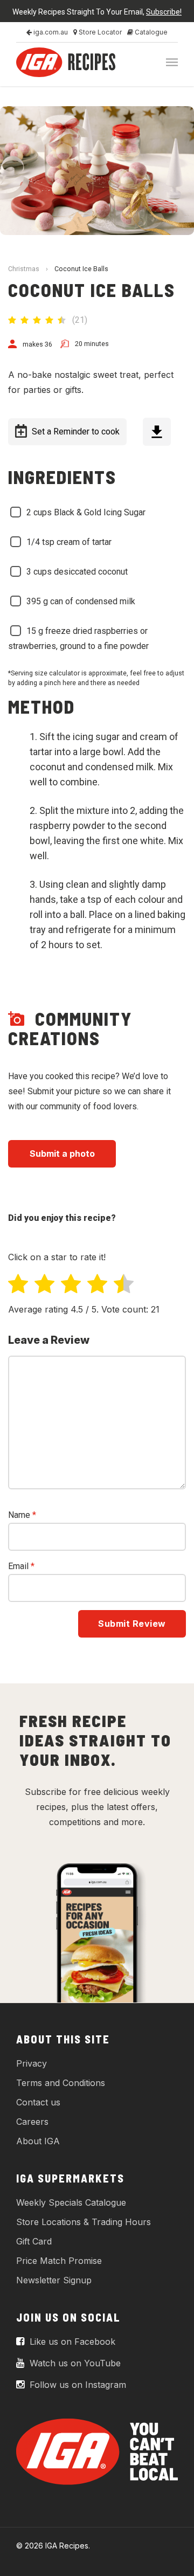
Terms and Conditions (61, 2083)
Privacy (32, 2063)
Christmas (24, 269)
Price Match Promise (59, 2261)
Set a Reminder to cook (76, 431)
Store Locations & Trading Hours (84, 2222)
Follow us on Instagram (77, 2385)
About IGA (38, 2141)
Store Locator (99, 32)
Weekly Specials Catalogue (71, 2202)
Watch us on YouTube (74, 2363)
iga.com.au (50, 32)
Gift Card (34, 2241)
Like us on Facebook (71, 2342)
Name (22, 1515)
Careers (32, 2122)
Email (21, 1566)
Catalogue (150, 32)
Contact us (38, 2102)
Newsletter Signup (54, 2280)
